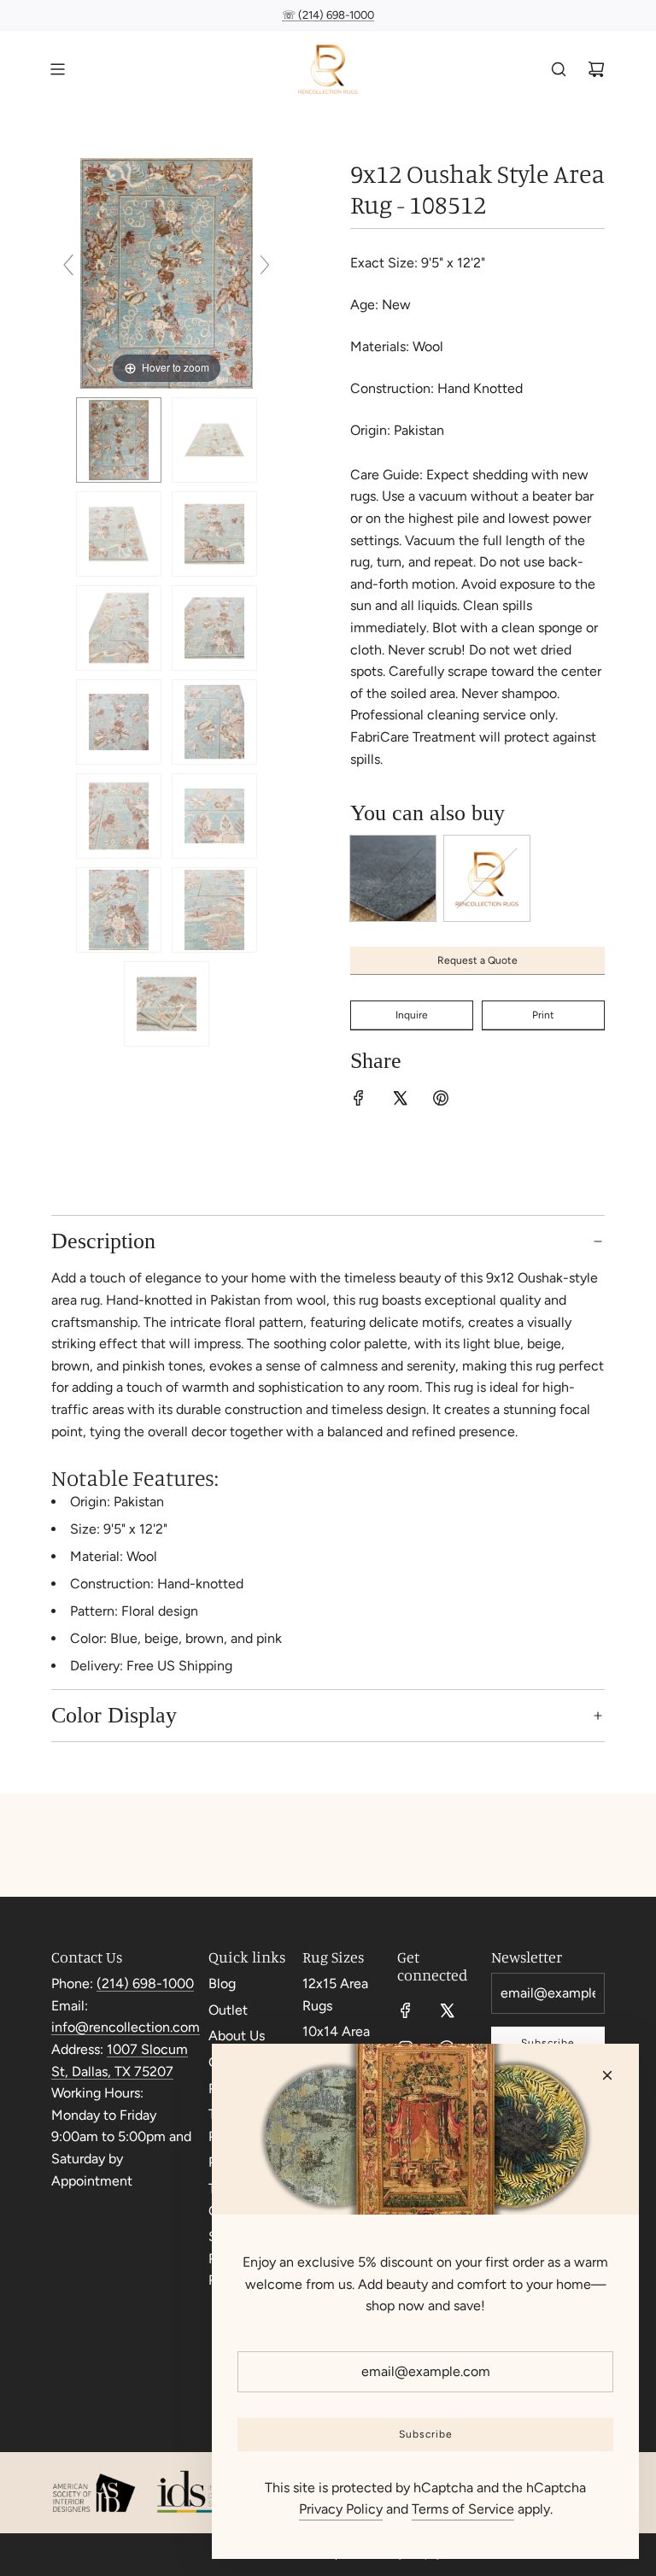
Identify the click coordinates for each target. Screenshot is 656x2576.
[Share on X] (400, 1101)
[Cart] (596, 69)
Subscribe (426, 2434)
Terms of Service (463, 2509)
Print (543, 1015)
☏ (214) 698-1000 (328, 15)
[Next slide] (265, 265)
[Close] (607, 2075)
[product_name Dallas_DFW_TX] (119, 440)
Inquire (412, 1015)
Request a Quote (477, 960)
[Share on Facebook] (359, 1101)
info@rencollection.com (126, 2027)
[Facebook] (406, 2010)
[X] (447, 2010)
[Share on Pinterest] (441, 1101)
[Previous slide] (68, 265)
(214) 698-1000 (145, 1983)
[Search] (559, 69)
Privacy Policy (341, 2509)
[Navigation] (57, 69)
